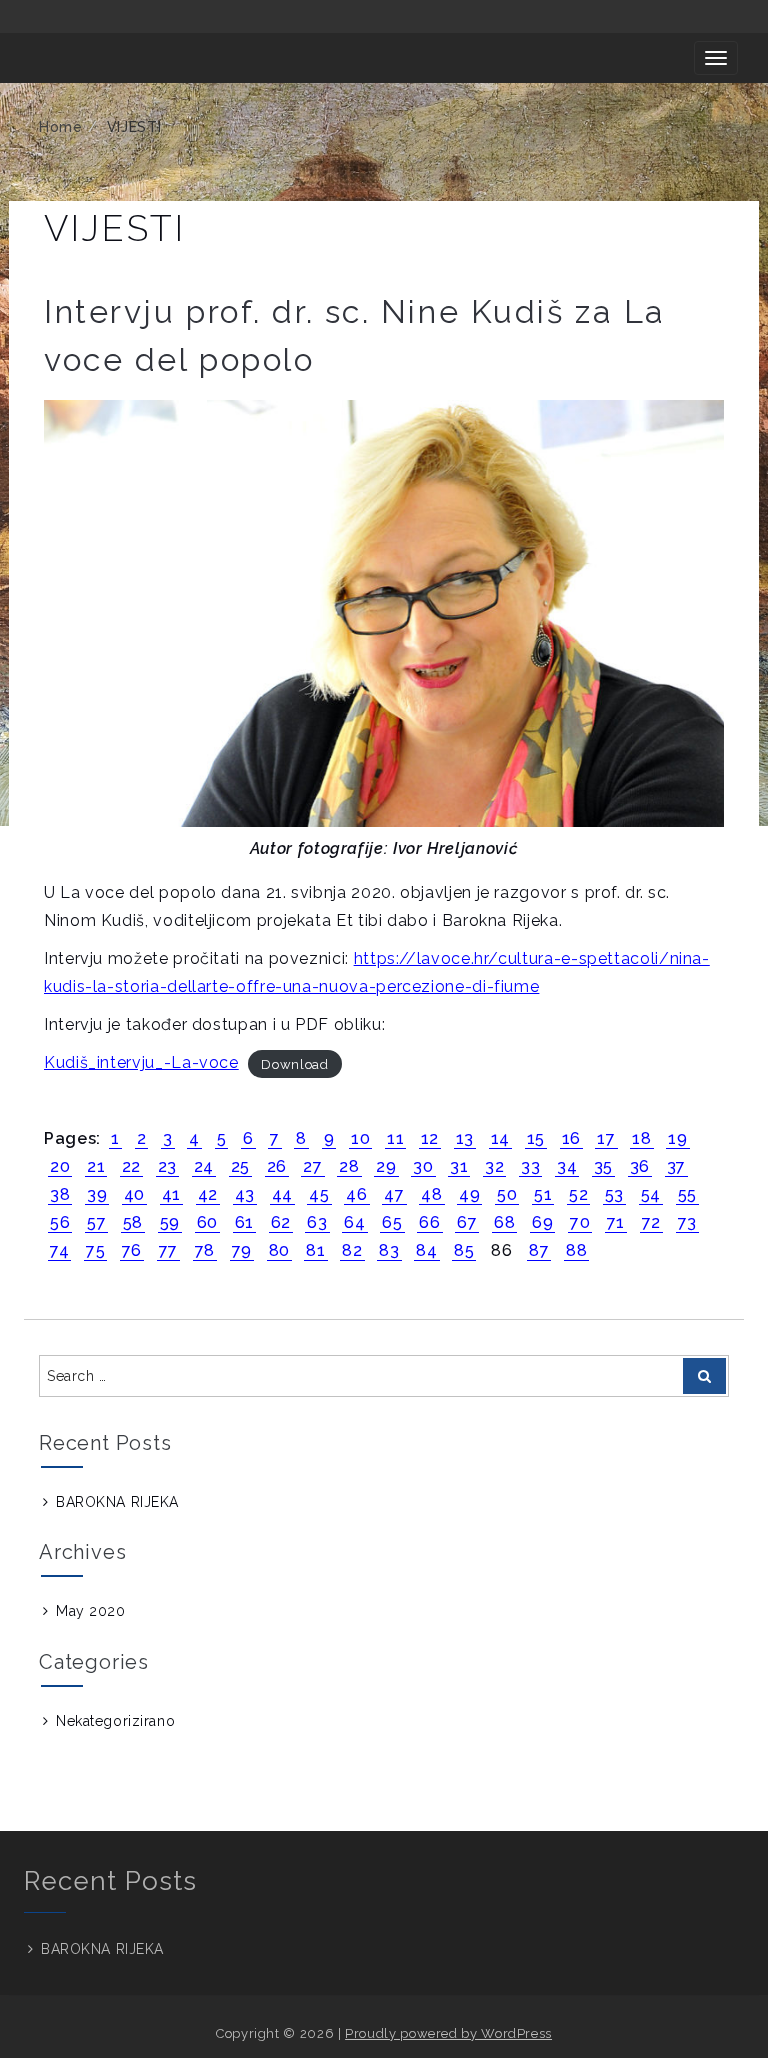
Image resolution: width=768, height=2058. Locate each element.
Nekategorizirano (115, 1721)
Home (61, 127)
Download (294, 1063)
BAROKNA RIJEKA (117, 1502)
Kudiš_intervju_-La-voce (141, 1062)
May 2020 (90, 1611)
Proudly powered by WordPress (448, 2033)
